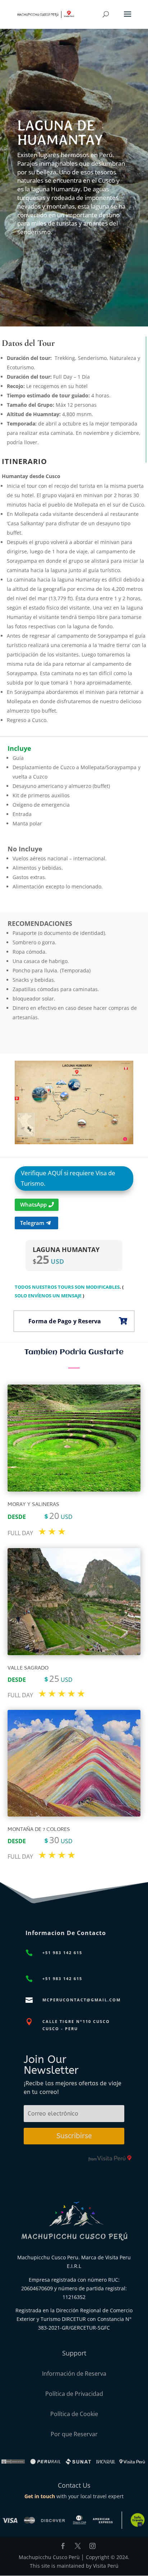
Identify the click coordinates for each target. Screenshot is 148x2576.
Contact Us (74, 2485)
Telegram (32, 1223)
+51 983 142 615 (62, 1953)
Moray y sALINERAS (33, 1505)
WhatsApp (33, 1204)
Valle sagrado (28, 1668)
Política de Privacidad (74, 2394)
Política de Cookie (74, 2414)
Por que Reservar (74, 2434)
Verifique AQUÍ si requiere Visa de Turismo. (68, 1178)
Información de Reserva (74, 2374)
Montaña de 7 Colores (39, 1830)
